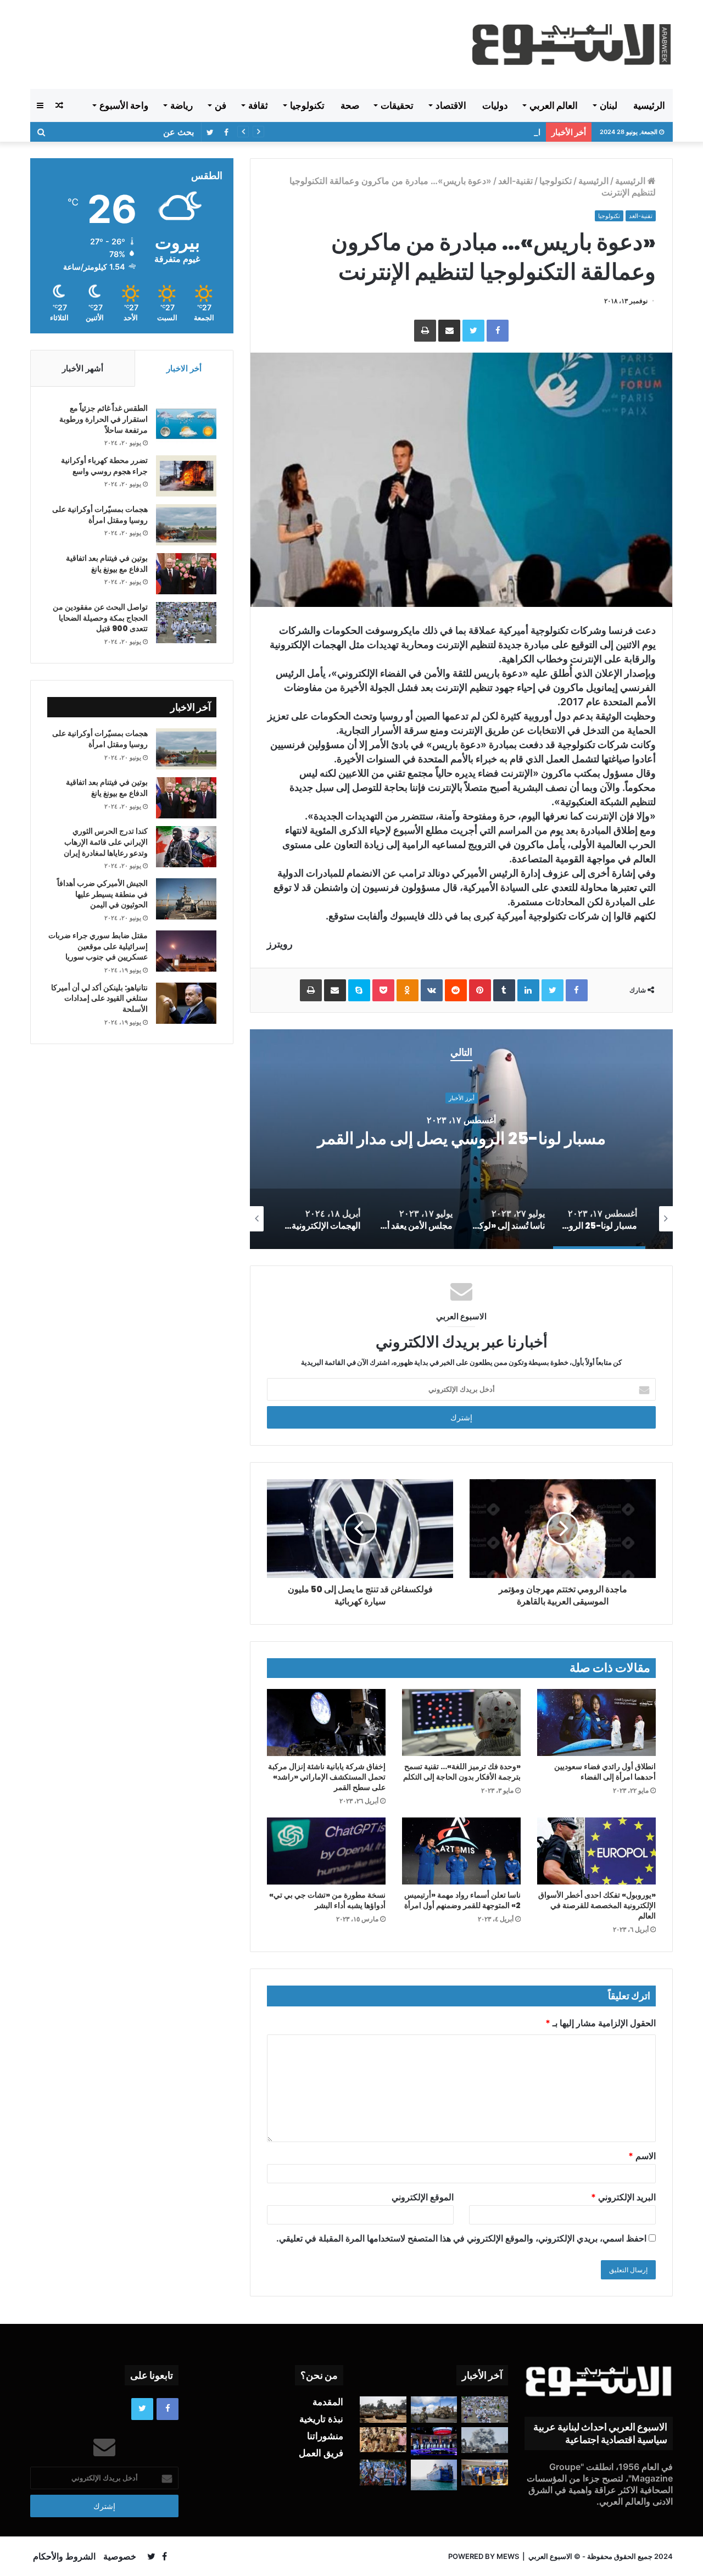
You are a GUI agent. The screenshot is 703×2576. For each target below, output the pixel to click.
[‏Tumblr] (504, 990)
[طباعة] (425, 331)
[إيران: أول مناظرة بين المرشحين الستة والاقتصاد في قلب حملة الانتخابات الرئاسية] (434, 2441)
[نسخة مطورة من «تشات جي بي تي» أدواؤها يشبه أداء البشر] (326, 1851)
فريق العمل (321, 2453)
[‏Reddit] (456, 990)
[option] (461, 1139)
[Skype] (359, 990)
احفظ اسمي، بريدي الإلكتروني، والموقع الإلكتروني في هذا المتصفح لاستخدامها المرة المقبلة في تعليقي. (461, 2238)
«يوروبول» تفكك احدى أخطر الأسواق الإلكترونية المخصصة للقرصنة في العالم (597, 1905)
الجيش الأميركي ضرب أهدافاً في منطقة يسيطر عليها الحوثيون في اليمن (102, 894)
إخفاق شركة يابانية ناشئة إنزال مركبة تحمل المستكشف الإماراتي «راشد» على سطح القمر (327, 1777)
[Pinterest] (480, 990)
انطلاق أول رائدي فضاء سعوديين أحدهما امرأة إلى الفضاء (605, 1772)
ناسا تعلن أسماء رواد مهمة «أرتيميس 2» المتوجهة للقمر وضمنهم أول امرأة (462, 1900)
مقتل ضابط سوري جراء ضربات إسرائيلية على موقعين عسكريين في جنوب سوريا (98, 946)
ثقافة (258, 105)
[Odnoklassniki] (408, 990)
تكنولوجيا (307, 105)
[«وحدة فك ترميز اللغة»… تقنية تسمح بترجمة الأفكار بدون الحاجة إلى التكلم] (461, 1722)
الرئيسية (649, 105)
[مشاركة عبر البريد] (449, 331)
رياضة (182, 105)
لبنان (609, 105)
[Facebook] (498, 331)
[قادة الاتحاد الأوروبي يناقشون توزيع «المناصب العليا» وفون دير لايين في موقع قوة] (485, 2473)
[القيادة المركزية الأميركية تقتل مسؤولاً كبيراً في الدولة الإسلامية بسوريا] (434, 2410)
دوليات (495, 105)
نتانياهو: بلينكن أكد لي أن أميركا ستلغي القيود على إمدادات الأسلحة (99, 998)
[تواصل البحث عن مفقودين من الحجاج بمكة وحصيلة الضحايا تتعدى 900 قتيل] (186, 623)
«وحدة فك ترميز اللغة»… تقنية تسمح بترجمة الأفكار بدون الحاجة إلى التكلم (462, 1772)
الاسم (642, 2156)
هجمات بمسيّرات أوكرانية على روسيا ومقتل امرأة (100, 515)
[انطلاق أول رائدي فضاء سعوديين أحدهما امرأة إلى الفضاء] (596, 1722)
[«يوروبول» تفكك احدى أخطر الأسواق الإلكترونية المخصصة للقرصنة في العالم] (596, 1851)
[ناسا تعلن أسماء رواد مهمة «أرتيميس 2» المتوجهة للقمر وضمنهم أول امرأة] (461, 1851)
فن (221, 105)
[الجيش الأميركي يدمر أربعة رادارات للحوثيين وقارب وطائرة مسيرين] (434, 2475)
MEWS (508, 2556)
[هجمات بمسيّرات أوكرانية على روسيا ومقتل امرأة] (186, 525)
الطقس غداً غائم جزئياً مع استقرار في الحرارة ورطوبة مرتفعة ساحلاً (104, 419)
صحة (350, 105)
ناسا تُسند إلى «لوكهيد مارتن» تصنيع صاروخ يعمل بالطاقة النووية (461, 1139)
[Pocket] (383, 990)
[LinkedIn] (528, 990)
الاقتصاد (451, 105)
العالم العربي (554, 105)
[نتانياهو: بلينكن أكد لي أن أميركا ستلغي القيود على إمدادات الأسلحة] (186, 1003)
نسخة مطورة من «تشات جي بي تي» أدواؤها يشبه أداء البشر (327, 1900)
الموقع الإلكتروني (423, 2197)
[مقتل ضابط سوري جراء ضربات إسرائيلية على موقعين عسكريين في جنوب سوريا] (186, 951)
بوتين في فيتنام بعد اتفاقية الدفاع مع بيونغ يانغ (107, 564)
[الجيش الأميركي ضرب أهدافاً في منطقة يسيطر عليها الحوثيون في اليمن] (186, 899)
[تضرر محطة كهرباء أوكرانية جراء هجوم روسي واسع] (186, 476)
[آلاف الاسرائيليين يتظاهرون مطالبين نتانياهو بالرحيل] (383, 2473)
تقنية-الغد (515, 181)
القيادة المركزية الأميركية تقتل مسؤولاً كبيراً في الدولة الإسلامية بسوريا (422, 132)
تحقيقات (397, 105)
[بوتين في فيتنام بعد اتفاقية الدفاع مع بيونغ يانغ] (186, 574)
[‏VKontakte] (432, 990)
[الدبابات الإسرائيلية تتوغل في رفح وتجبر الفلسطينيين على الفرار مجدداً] (383, 2410)
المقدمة (328, 2402)
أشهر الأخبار (83, 368)
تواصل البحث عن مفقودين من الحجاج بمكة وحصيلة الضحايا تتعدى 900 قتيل (100, 618)
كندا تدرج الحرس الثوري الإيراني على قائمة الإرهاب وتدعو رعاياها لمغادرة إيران (106, 842)
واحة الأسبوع (124, 105)
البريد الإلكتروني (623, 2197)
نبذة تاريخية (321, 2419)
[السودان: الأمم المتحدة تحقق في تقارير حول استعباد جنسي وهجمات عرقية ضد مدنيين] (383, 2440)
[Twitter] (473, 331)
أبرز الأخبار (462, 1088)
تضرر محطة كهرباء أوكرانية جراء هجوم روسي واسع (104, 466)
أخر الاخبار (184, 368)
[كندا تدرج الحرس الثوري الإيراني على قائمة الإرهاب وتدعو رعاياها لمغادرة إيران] (186, 847)
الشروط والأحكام (64, 2556)
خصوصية (120, 2556)
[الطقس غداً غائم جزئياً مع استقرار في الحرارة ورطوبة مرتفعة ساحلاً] (186, 424)
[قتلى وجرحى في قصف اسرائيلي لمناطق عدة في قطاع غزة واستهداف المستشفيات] (485, 2440)
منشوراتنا (325, 2436)
